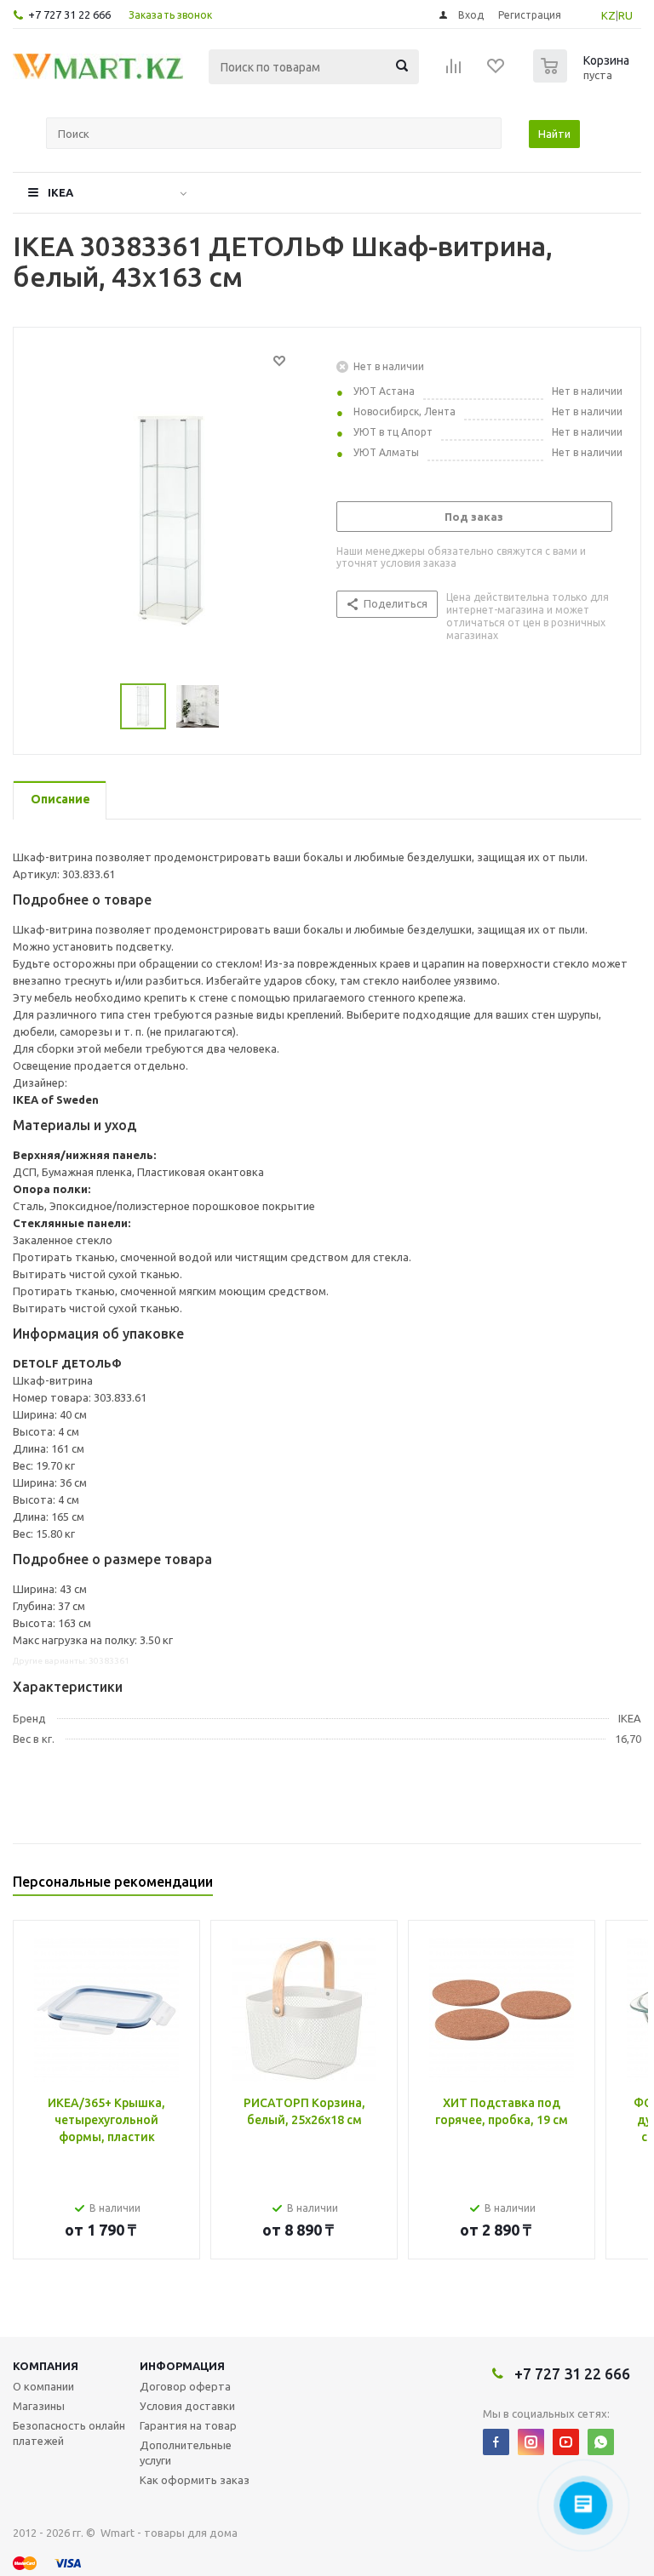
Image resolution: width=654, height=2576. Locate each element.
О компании (43, 2386)
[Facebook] (496, 2442)
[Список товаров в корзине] (583, 77)
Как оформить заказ (195, 2480)
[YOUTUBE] (566, 2442)
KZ (608, 15)
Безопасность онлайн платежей (69, 2433)
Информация (182, 2366)
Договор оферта (185, 2386)
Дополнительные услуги (186, 2453)
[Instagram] (531, 2442)
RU (625, 15)
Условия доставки (187, 2406)
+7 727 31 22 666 (69, 14)
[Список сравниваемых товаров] (454, 71)
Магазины (39, 2406)
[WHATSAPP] (601, 2442)
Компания (46, 2366)
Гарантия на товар (188, 2425)
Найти (554, 134)
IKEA (60, 192)
